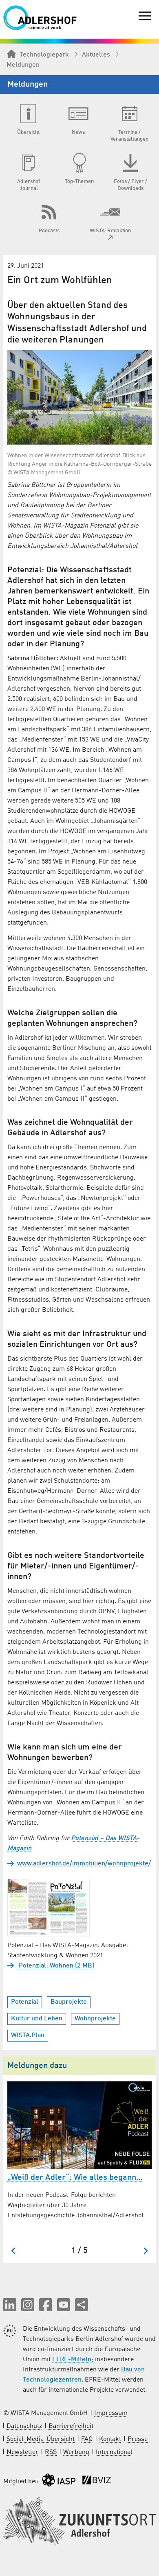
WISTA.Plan (28, 2035)
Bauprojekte (69, 2002)
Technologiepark (44, 55)
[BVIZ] (97, 2482)
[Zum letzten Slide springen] (14, 2251)
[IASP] (59, 2482)
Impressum (111, 2413)
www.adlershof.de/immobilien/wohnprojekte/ (84, 1864)
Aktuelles (96, 55)
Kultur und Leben (37, 2019)
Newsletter (22, 2452)
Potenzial (25, 2002)
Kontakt (110, 2439)
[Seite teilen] (82, 2305)
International (114, 2452)
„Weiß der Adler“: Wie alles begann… (75, 2178)
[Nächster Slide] (145, 2251)
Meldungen (23, 65)
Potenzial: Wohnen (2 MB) (56, 1966)
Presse (138, 2439)
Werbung (76, 2452)
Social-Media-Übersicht (41, 2439)
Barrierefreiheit (71, 2426)
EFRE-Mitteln (72, 2360)
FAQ (87, 2439)
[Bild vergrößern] (79, 397)
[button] (10, 2305)
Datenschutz (24, 2426)
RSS (51, 2452)
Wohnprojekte (95, 2019)
